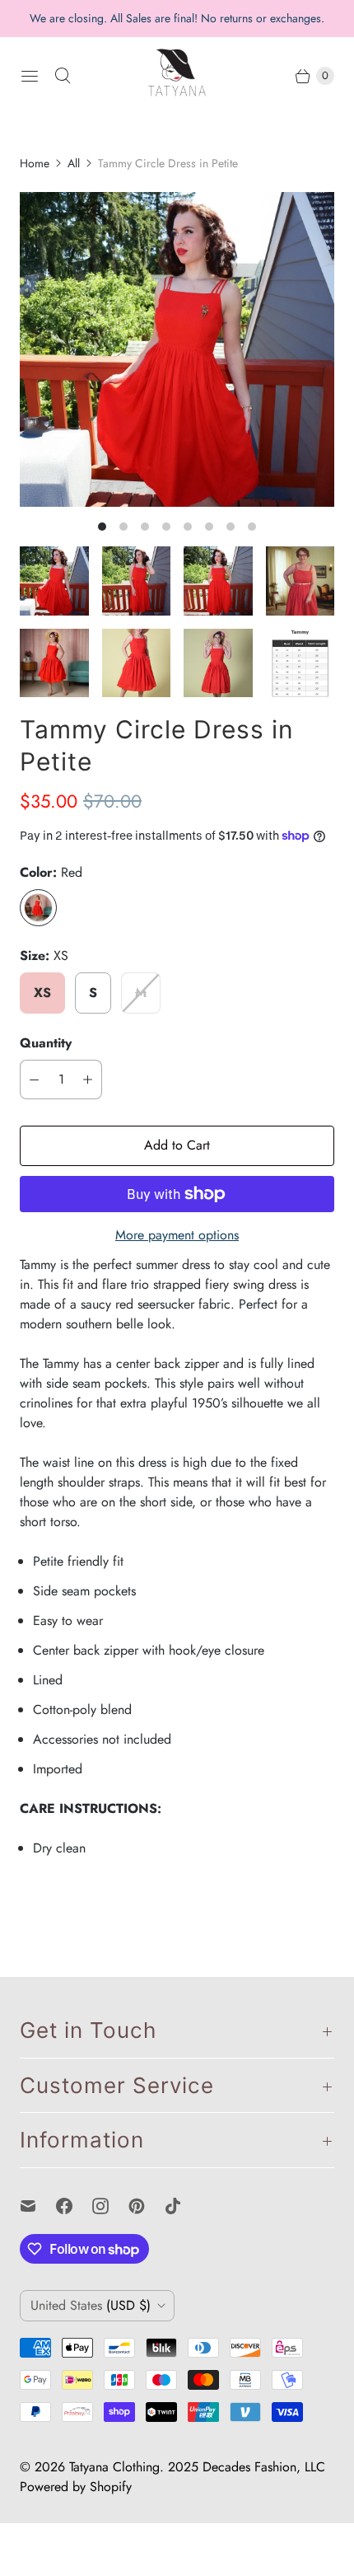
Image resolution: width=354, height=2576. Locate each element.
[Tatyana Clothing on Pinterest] (147, 2206)
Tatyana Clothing (114, 2467)
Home (35, 163)
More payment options (177, 1235)
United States (91, 2305)
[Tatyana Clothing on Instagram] (110, 2206)
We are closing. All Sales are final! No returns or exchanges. (177, 18)
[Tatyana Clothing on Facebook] (74, 2206)
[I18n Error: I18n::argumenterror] (54, 581)
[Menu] (30, 76)
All (74, 163)
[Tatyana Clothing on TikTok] (183, 2206)
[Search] (63, 76)
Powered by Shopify (76, 2487)
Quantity (46, 1043)
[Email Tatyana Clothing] (38, 2206)
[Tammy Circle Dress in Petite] (177, 349)
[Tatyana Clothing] (177, 76)
